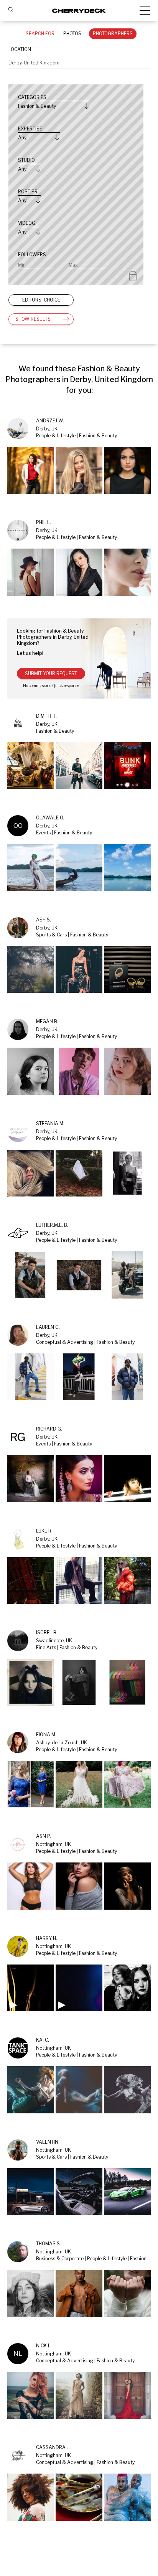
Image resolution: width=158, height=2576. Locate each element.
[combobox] (79, 63)
